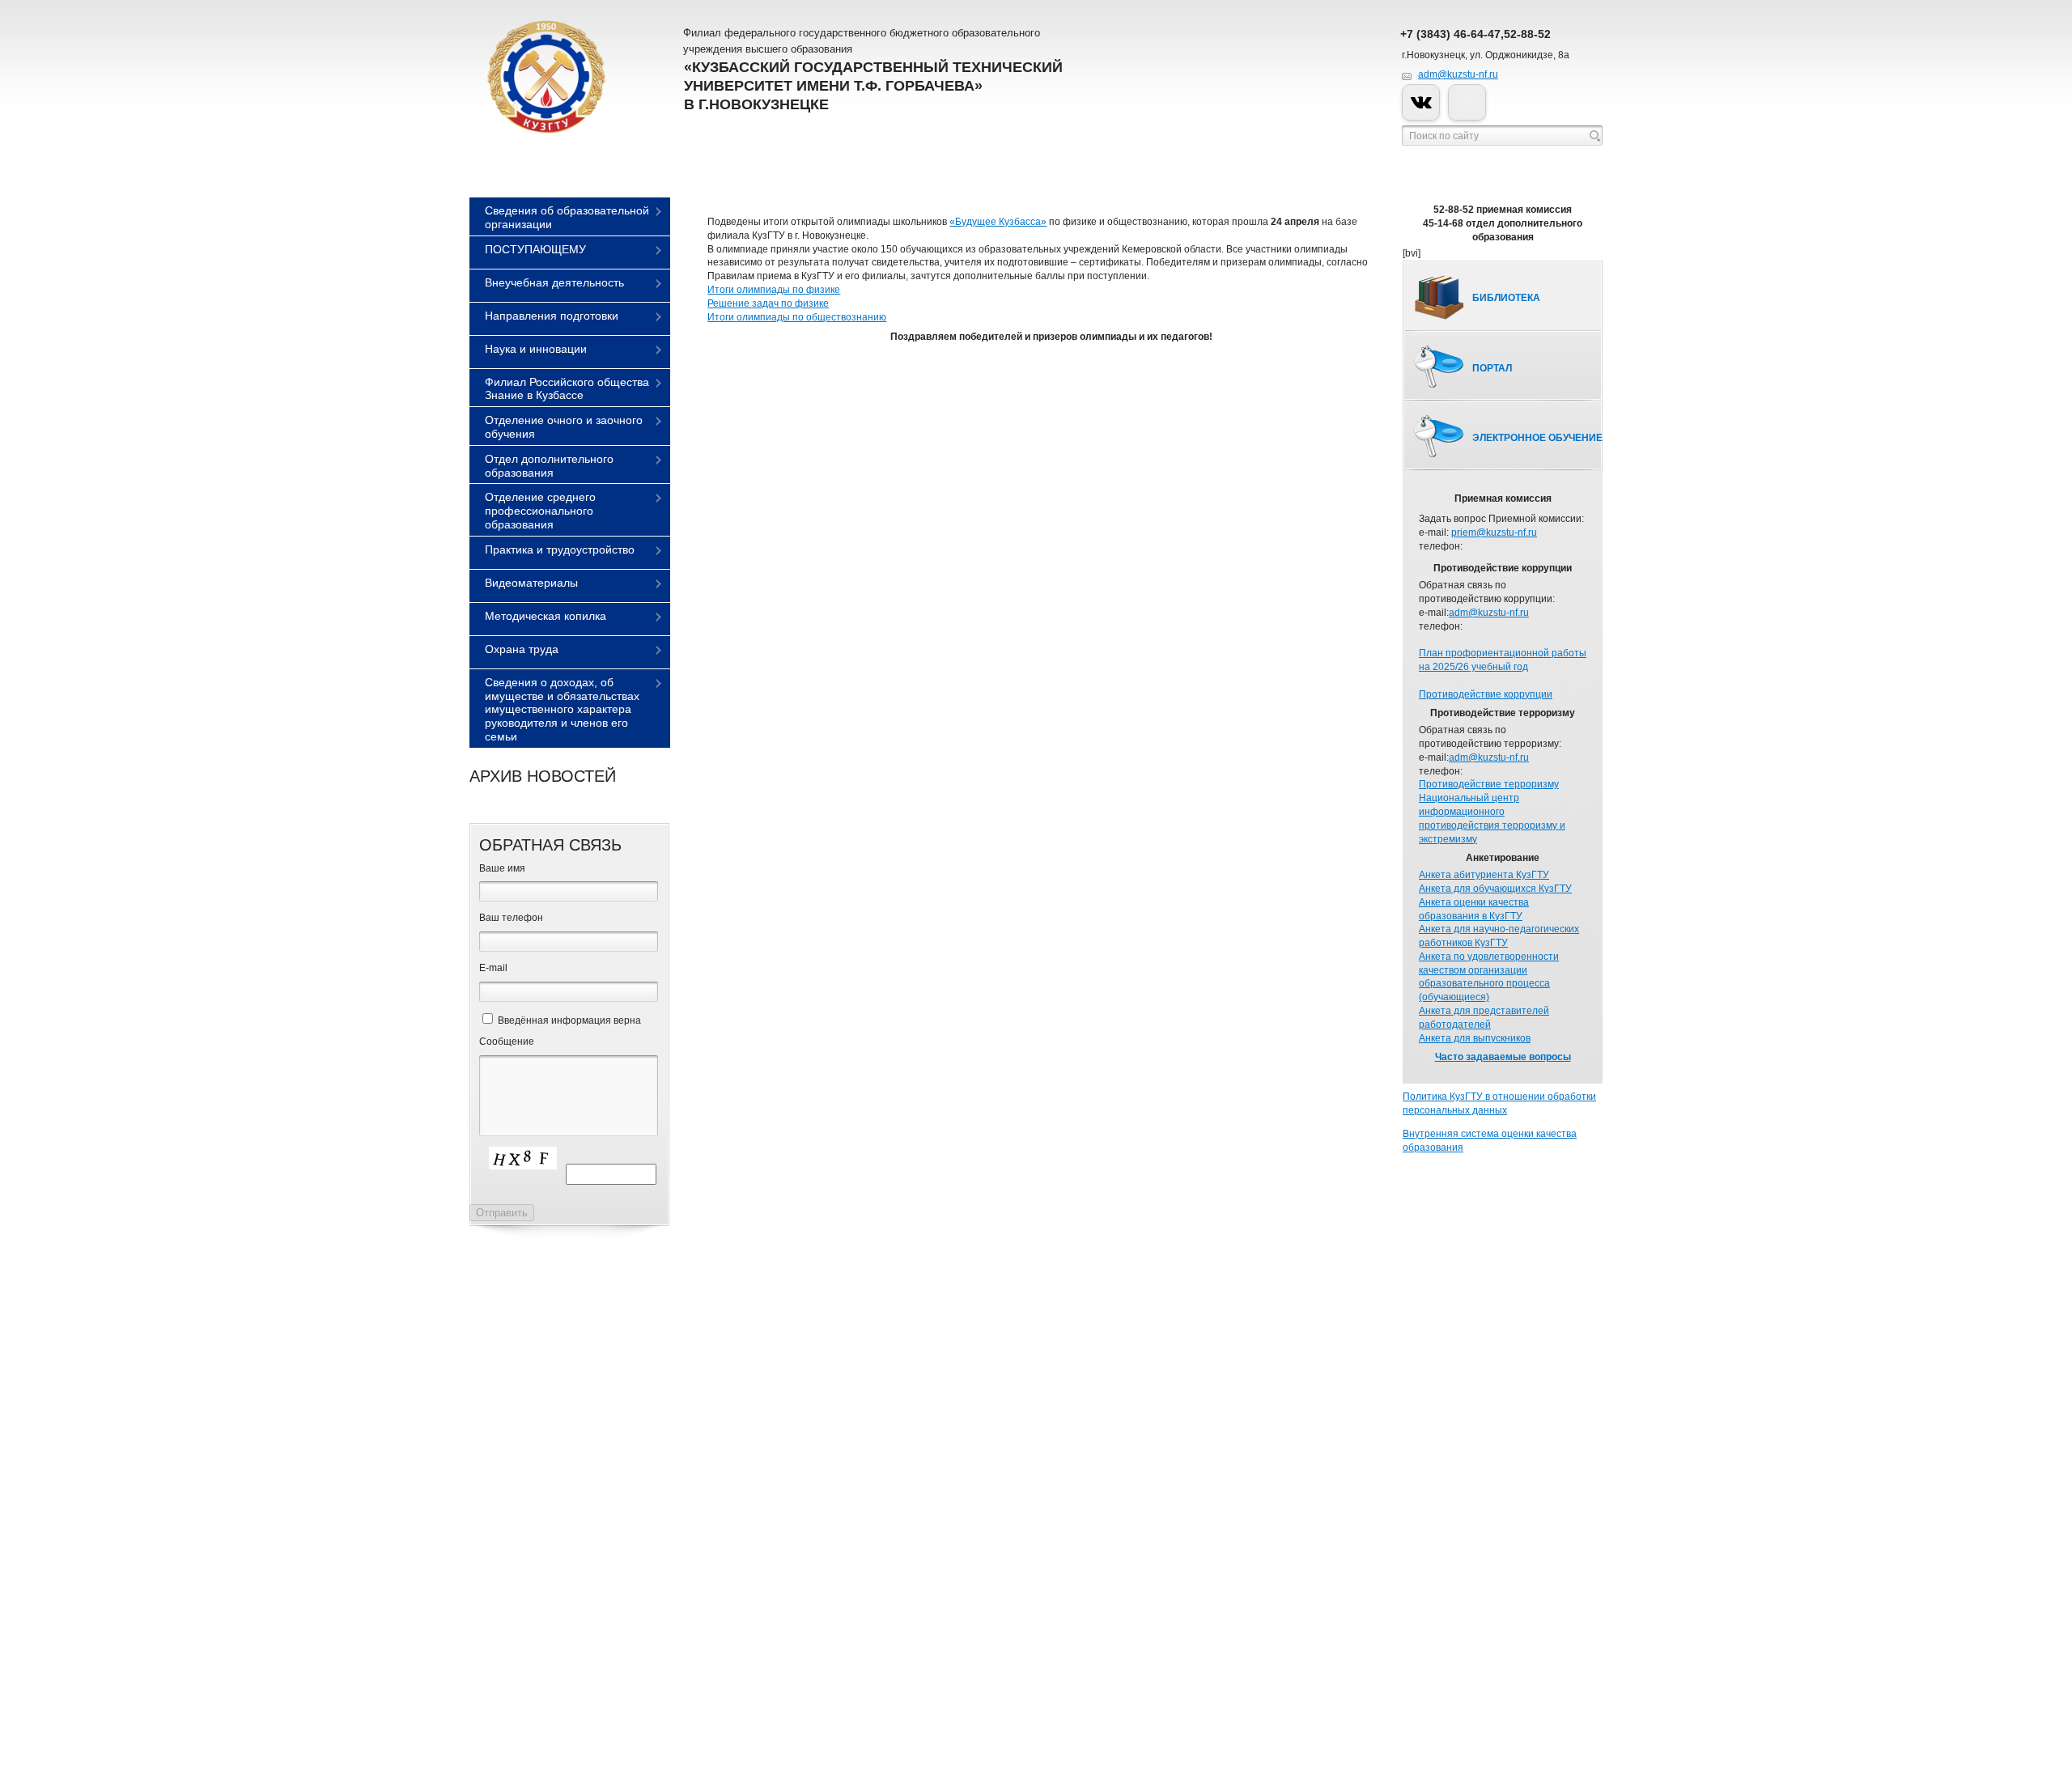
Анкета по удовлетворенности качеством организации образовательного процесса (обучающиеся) (1489, 977)
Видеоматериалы (531, 583)
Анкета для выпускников (1475, 1038)
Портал (1492, 368)
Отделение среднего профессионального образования (540, 511)
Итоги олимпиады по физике (774, 290)
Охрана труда (522, 649)
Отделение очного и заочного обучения (564, 427)
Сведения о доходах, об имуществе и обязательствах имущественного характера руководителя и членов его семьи (562, 709)
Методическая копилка (546, 616)
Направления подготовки (552, 316)
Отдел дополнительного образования (549, 466)
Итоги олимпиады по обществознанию (797, 317)
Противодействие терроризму (1489, 784)
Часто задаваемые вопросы (1503, 1057)
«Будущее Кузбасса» (998, 222)
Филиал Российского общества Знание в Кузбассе (567, 389)
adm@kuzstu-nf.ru (1458, 74)
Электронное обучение (1537, 438)
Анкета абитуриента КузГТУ (1484, 875)
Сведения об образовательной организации (567, 217)
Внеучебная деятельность (554, 282)
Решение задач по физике (768, 303)
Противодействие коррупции (1486, 694)
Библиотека (1506, 298)
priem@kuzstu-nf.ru (1494, 532)
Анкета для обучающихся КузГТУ (1495, 889)
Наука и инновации (536, 349)
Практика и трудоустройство (560, 549)
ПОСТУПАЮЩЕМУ (535, 249)
